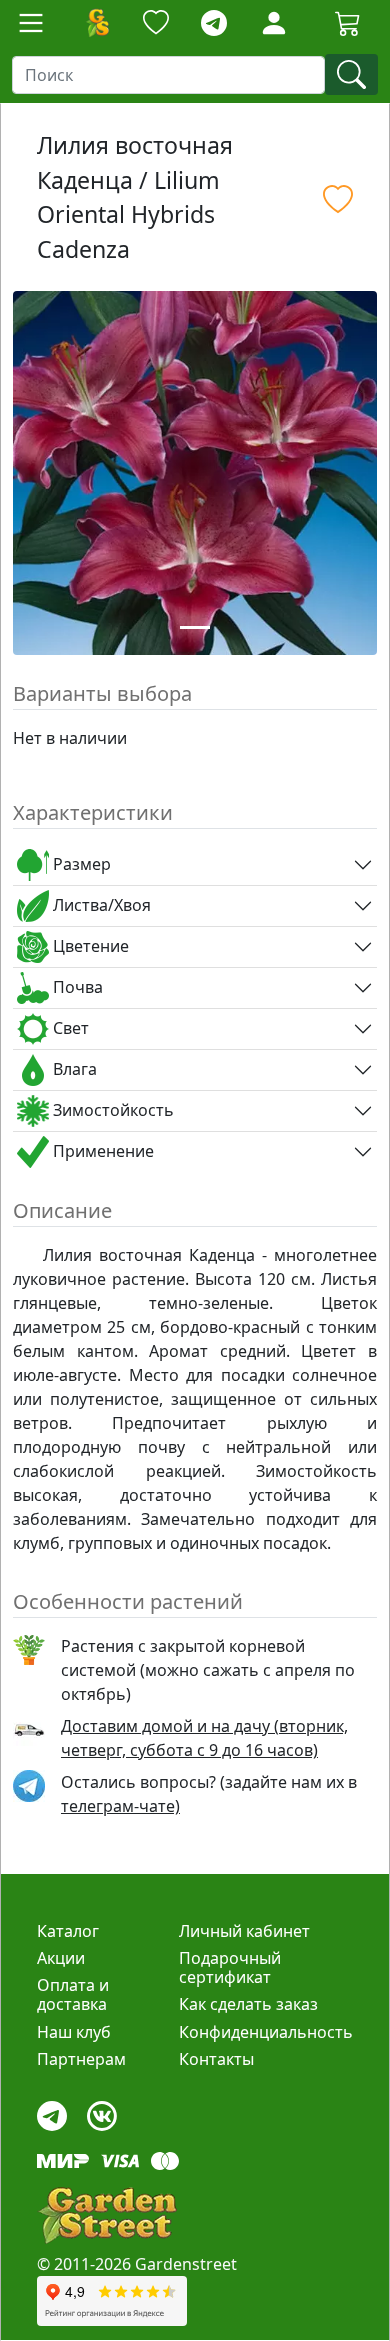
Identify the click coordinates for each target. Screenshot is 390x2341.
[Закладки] (156, 23)
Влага (73, 1069)
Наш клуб (74, 2032)
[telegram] (214, 23)
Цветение (89, 946)
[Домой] (97, 23)
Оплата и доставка (73, 1994)
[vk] (102, 2110)
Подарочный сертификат (230, 1967)
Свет (69, 1028)
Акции (61, 1958)
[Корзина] (348, 23)
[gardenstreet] (107, 2215)
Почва (76, 987)
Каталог (68, 1931)
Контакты (216, 2059)
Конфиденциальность (266, 2032)
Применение (101, 1151)
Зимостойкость (111, 1110)
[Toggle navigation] (31, 23)
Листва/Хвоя (100, 905)
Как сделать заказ (248, 2004)
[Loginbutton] (274, 23)
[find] (351, 74)
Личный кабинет (244, 1931)
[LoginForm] (274, 21)
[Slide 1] (195, 627)
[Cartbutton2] (348, 22)
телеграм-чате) (120, 1806)
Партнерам (81, 2059)
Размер (80, 864)
